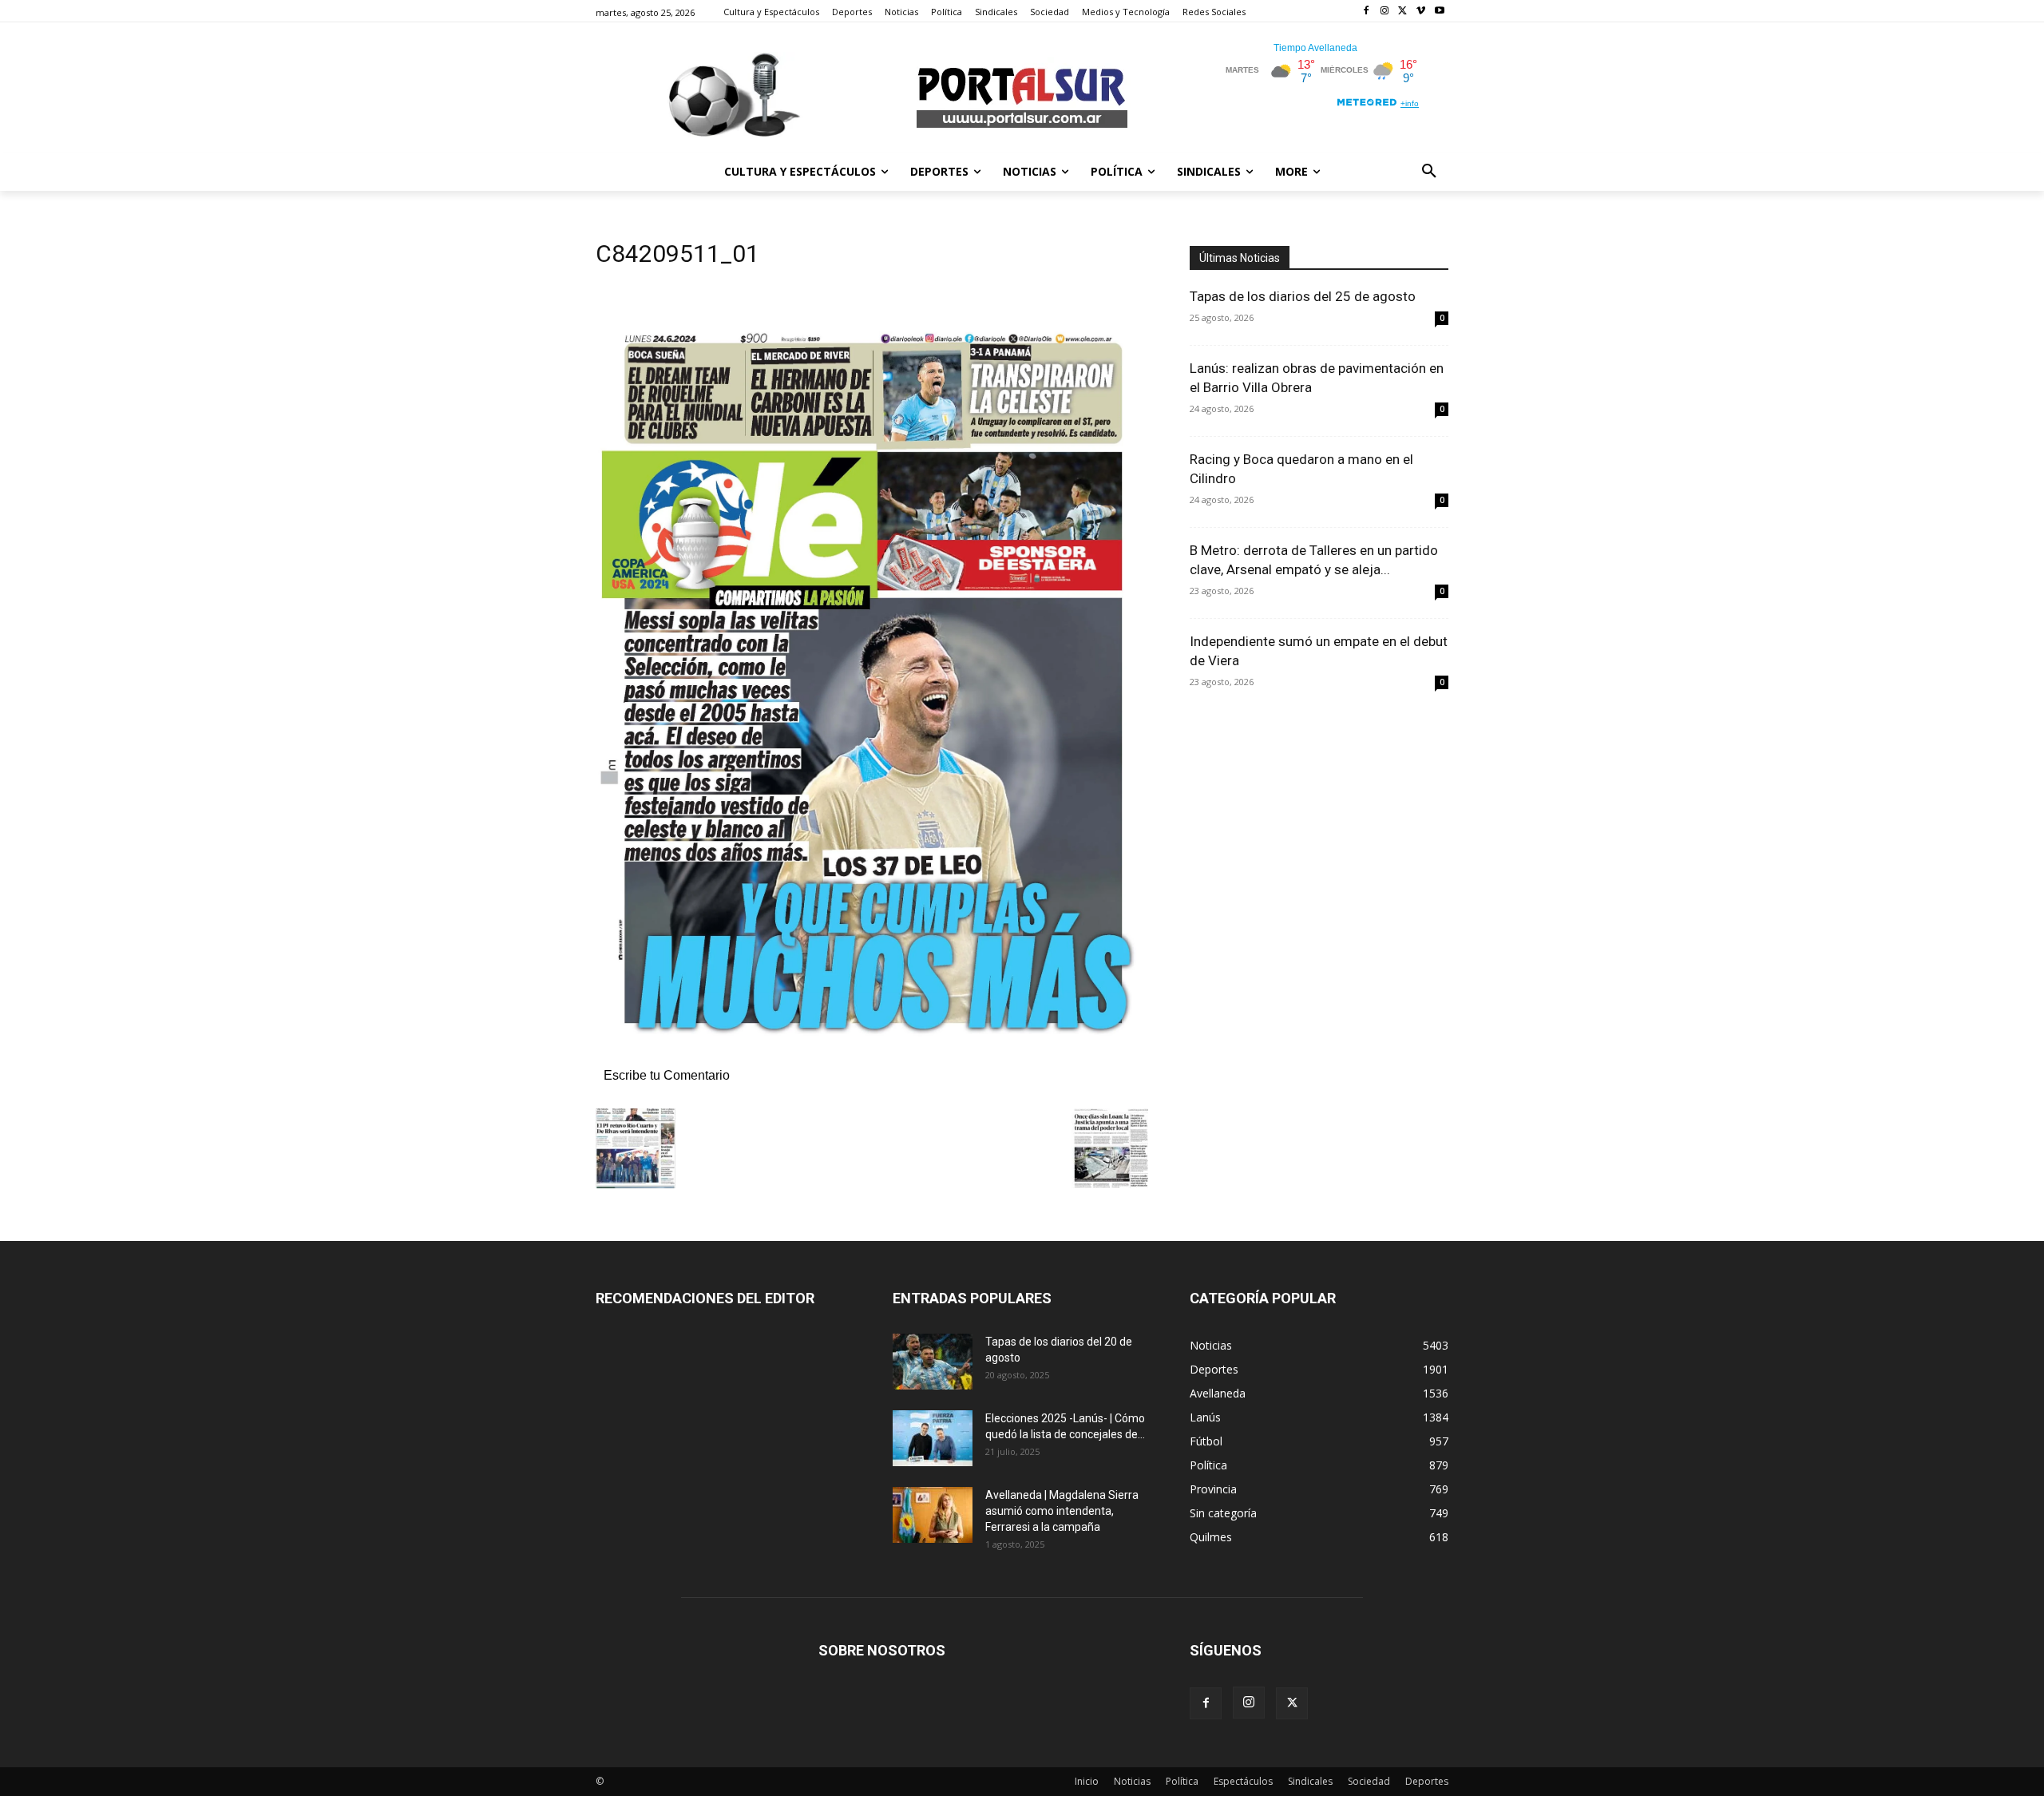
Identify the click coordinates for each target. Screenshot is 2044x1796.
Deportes (1427, 1781)
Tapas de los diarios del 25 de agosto (1303, 296)
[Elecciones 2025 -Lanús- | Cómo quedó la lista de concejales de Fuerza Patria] (933, 1438)
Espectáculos (1243, 1781)
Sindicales (1310, 1781)
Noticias (1132, 1781)
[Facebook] (1367, 12)
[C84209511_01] (873, 1059)
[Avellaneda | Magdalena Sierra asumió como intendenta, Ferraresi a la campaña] (933, 1515)
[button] (1429, 172)
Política (1182, 1781)
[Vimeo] (1421, 12)
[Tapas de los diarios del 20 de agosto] (933, 1362)
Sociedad (1369, 1781)
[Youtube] (1439, 12)
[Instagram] (1385, 12)
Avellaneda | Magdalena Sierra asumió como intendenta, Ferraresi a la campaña (1062, 1511)
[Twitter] (1403, 12)
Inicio (1087, 1781)
